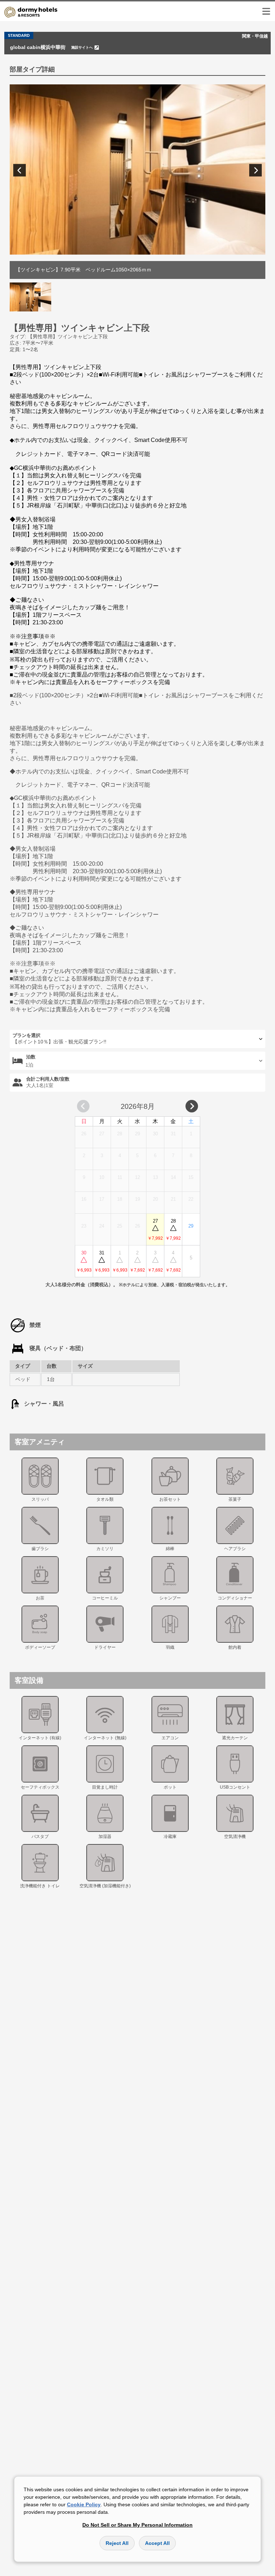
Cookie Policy (84, 2504)
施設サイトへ (82, 47)
